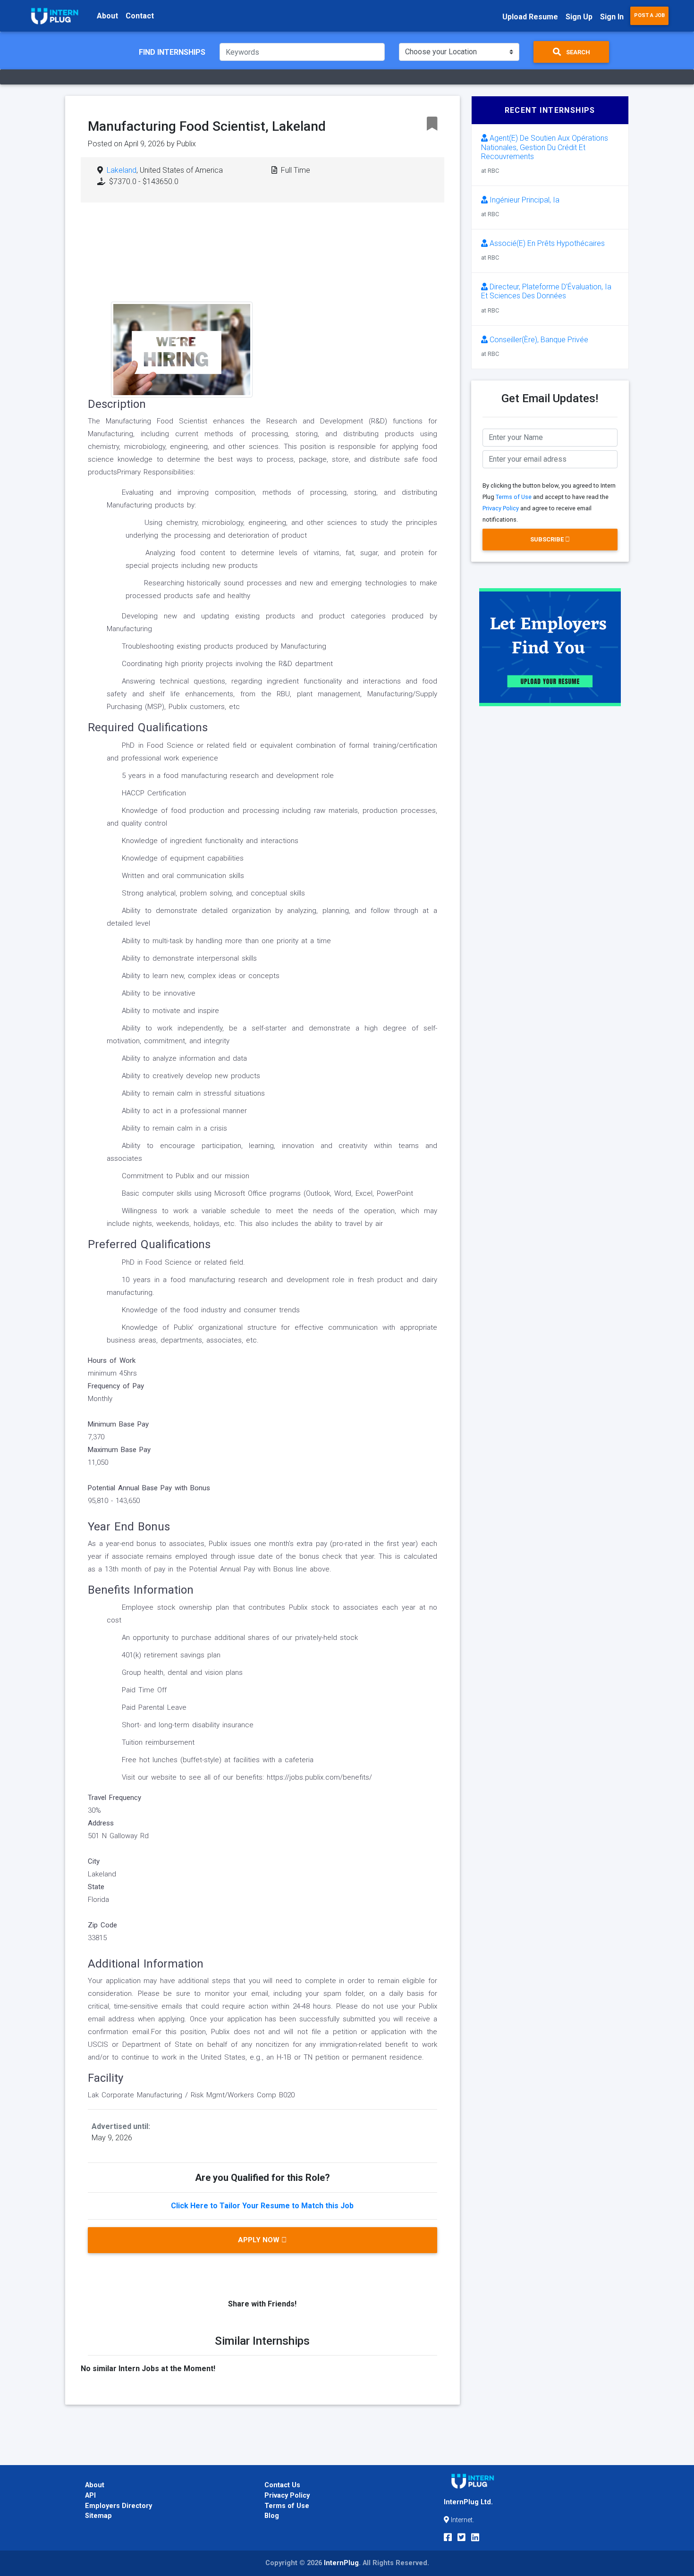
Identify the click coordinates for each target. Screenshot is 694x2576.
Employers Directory (118, 2506)
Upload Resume (530, 17)
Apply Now (260, 2240)
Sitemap (98, 2516)
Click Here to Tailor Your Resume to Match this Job (262, 2206)
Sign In (612, 17)
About (107, 16)
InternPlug (341, 2563)
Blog (272, 2516)
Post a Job (649, 15)
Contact (140, 16)
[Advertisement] (335, 286)
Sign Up (579, 17)
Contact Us (282, 2485)
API (90, 2496)
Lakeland (122, 170)
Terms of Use (514, 497)
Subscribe (548, 539)
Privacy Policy (501, 508)
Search (577, 52)
